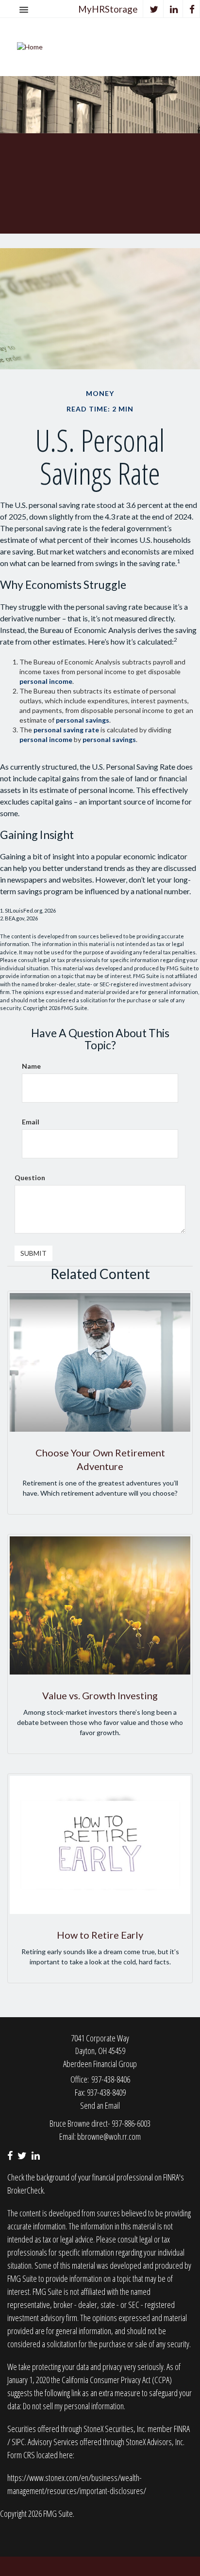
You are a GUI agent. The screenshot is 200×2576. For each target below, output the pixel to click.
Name (31, 1066)
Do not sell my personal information (73, 2406)
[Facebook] (192, 9)
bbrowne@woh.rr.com (109, 2136)
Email (31, 1122)
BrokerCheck (25, 2190)
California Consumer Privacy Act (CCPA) (117, 2380)
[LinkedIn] (174, 9)
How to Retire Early (100, 1935)
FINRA (182, 2429)
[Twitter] (154, 9)
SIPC (18, 2442)
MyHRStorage (108, 9)
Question (30, 1177)
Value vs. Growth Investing (100, 1695)
